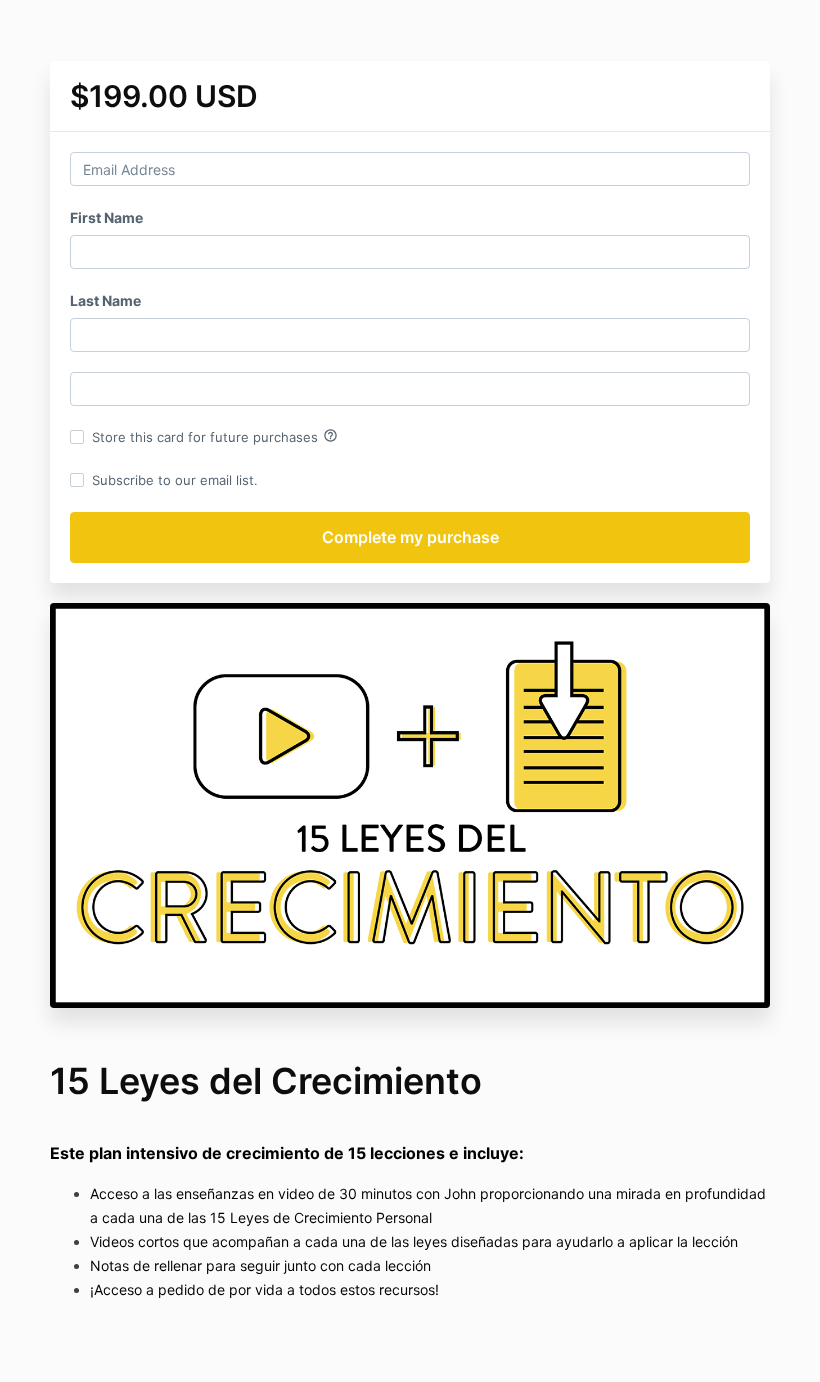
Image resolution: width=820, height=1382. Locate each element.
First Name (106, 217)
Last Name (105, 300)
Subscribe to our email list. (175, 480)
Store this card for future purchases (215, 436)
